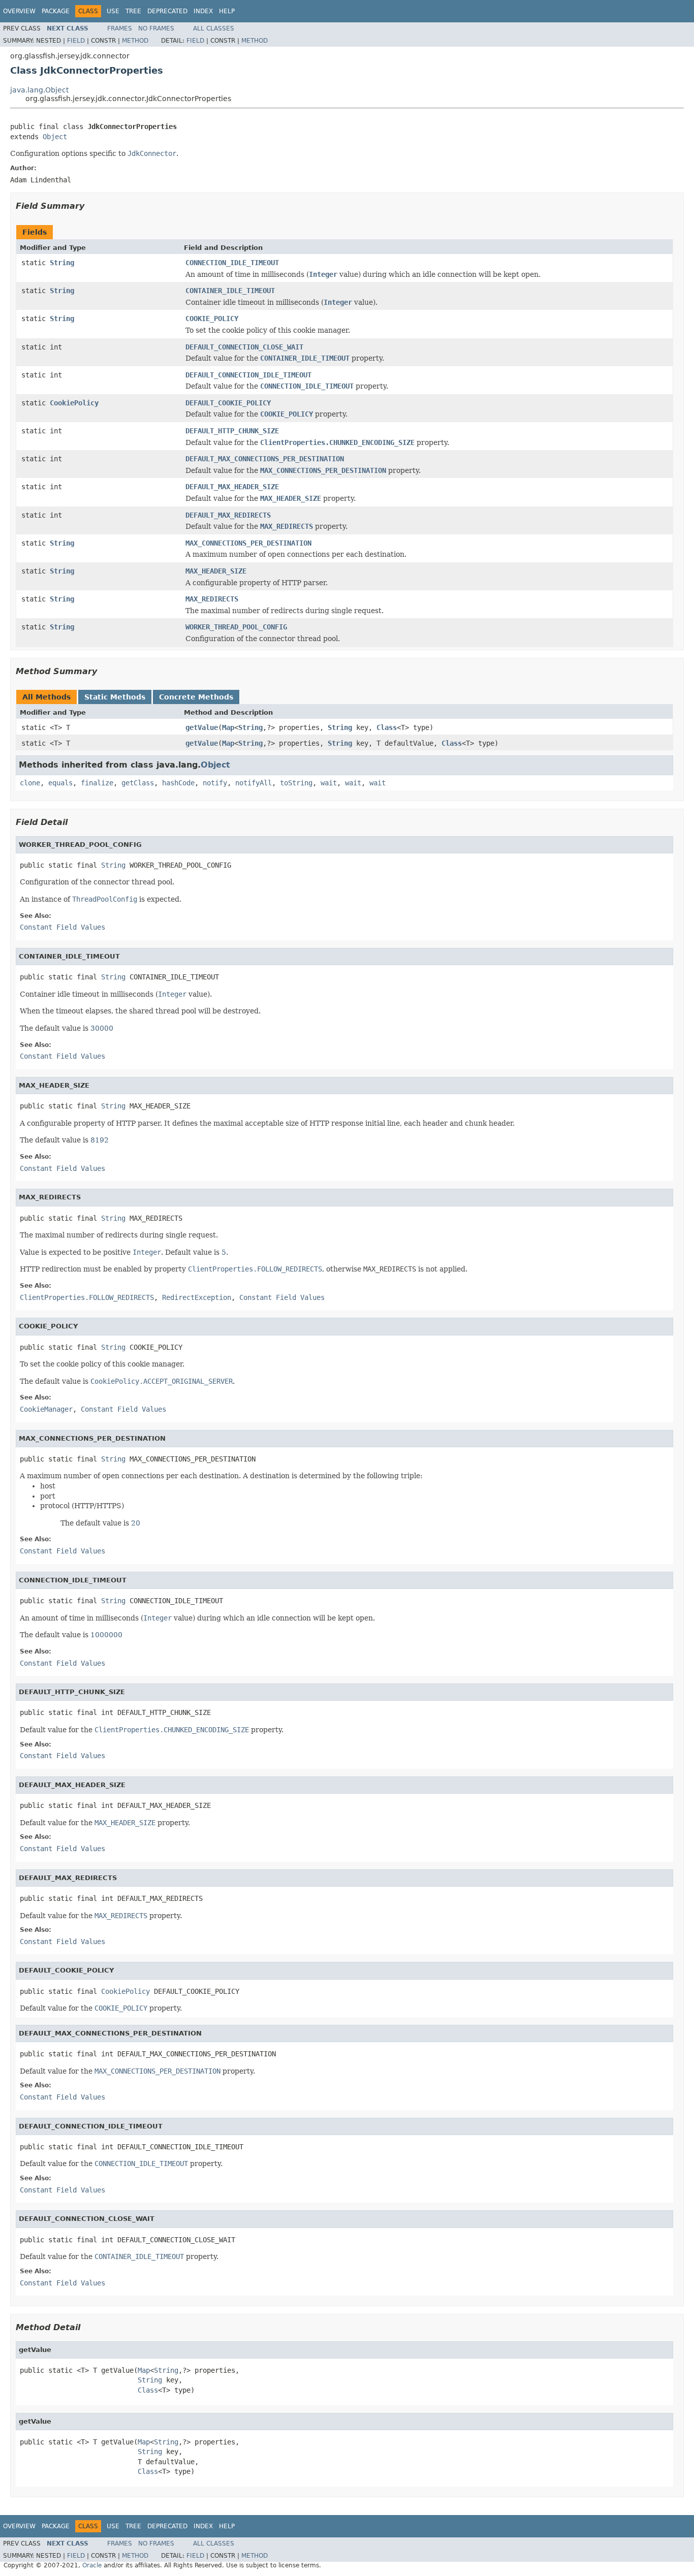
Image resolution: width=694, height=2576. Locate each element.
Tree (133, 11)
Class (387, 727)
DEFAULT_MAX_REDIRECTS (228, 515)
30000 (102, 1028)
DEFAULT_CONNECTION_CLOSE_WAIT (244, 347)
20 (136, 1523)
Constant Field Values (62, 927)
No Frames (156, 28)
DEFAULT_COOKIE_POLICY (228, 403)
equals (60, 783)
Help (227, 11)
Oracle (92, 2565)
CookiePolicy (74, 403)
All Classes (214, 28)
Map (228, 727)
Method (135, 41)
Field (76, 41)
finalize (97, 783)
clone (30, 783)
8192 (100, 1140)
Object (55, 137)
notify (215, 783)
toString (296, 783)
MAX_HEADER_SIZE (216, 571)
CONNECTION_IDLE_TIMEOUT (232, 263)
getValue (202, 727)
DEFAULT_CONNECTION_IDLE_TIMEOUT (248, 375)
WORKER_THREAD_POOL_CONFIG (236, 627)
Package (56, 11)
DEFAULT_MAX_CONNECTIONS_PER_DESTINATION (265, 459)
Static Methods (115, 697)
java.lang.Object (39, 90)
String (62, 263)
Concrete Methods (196, 697)
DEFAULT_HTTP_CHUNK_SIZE (232, 431)
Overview (19, 11)
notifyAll (254, 783)
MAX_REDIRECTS (212, 599)
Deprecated (167, 11)
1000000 (106, 1635)
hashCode (178, 783)
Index (203, 11)
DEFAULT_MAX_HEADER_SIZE (232, 487)
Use (113, 11)
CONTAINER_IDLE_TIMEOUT (230, 291)
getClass (138, 783)
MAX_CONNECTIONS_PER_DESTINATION (248, 543)
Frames (120, 28)
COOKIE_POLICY (212, 319)
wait (329, 783)
